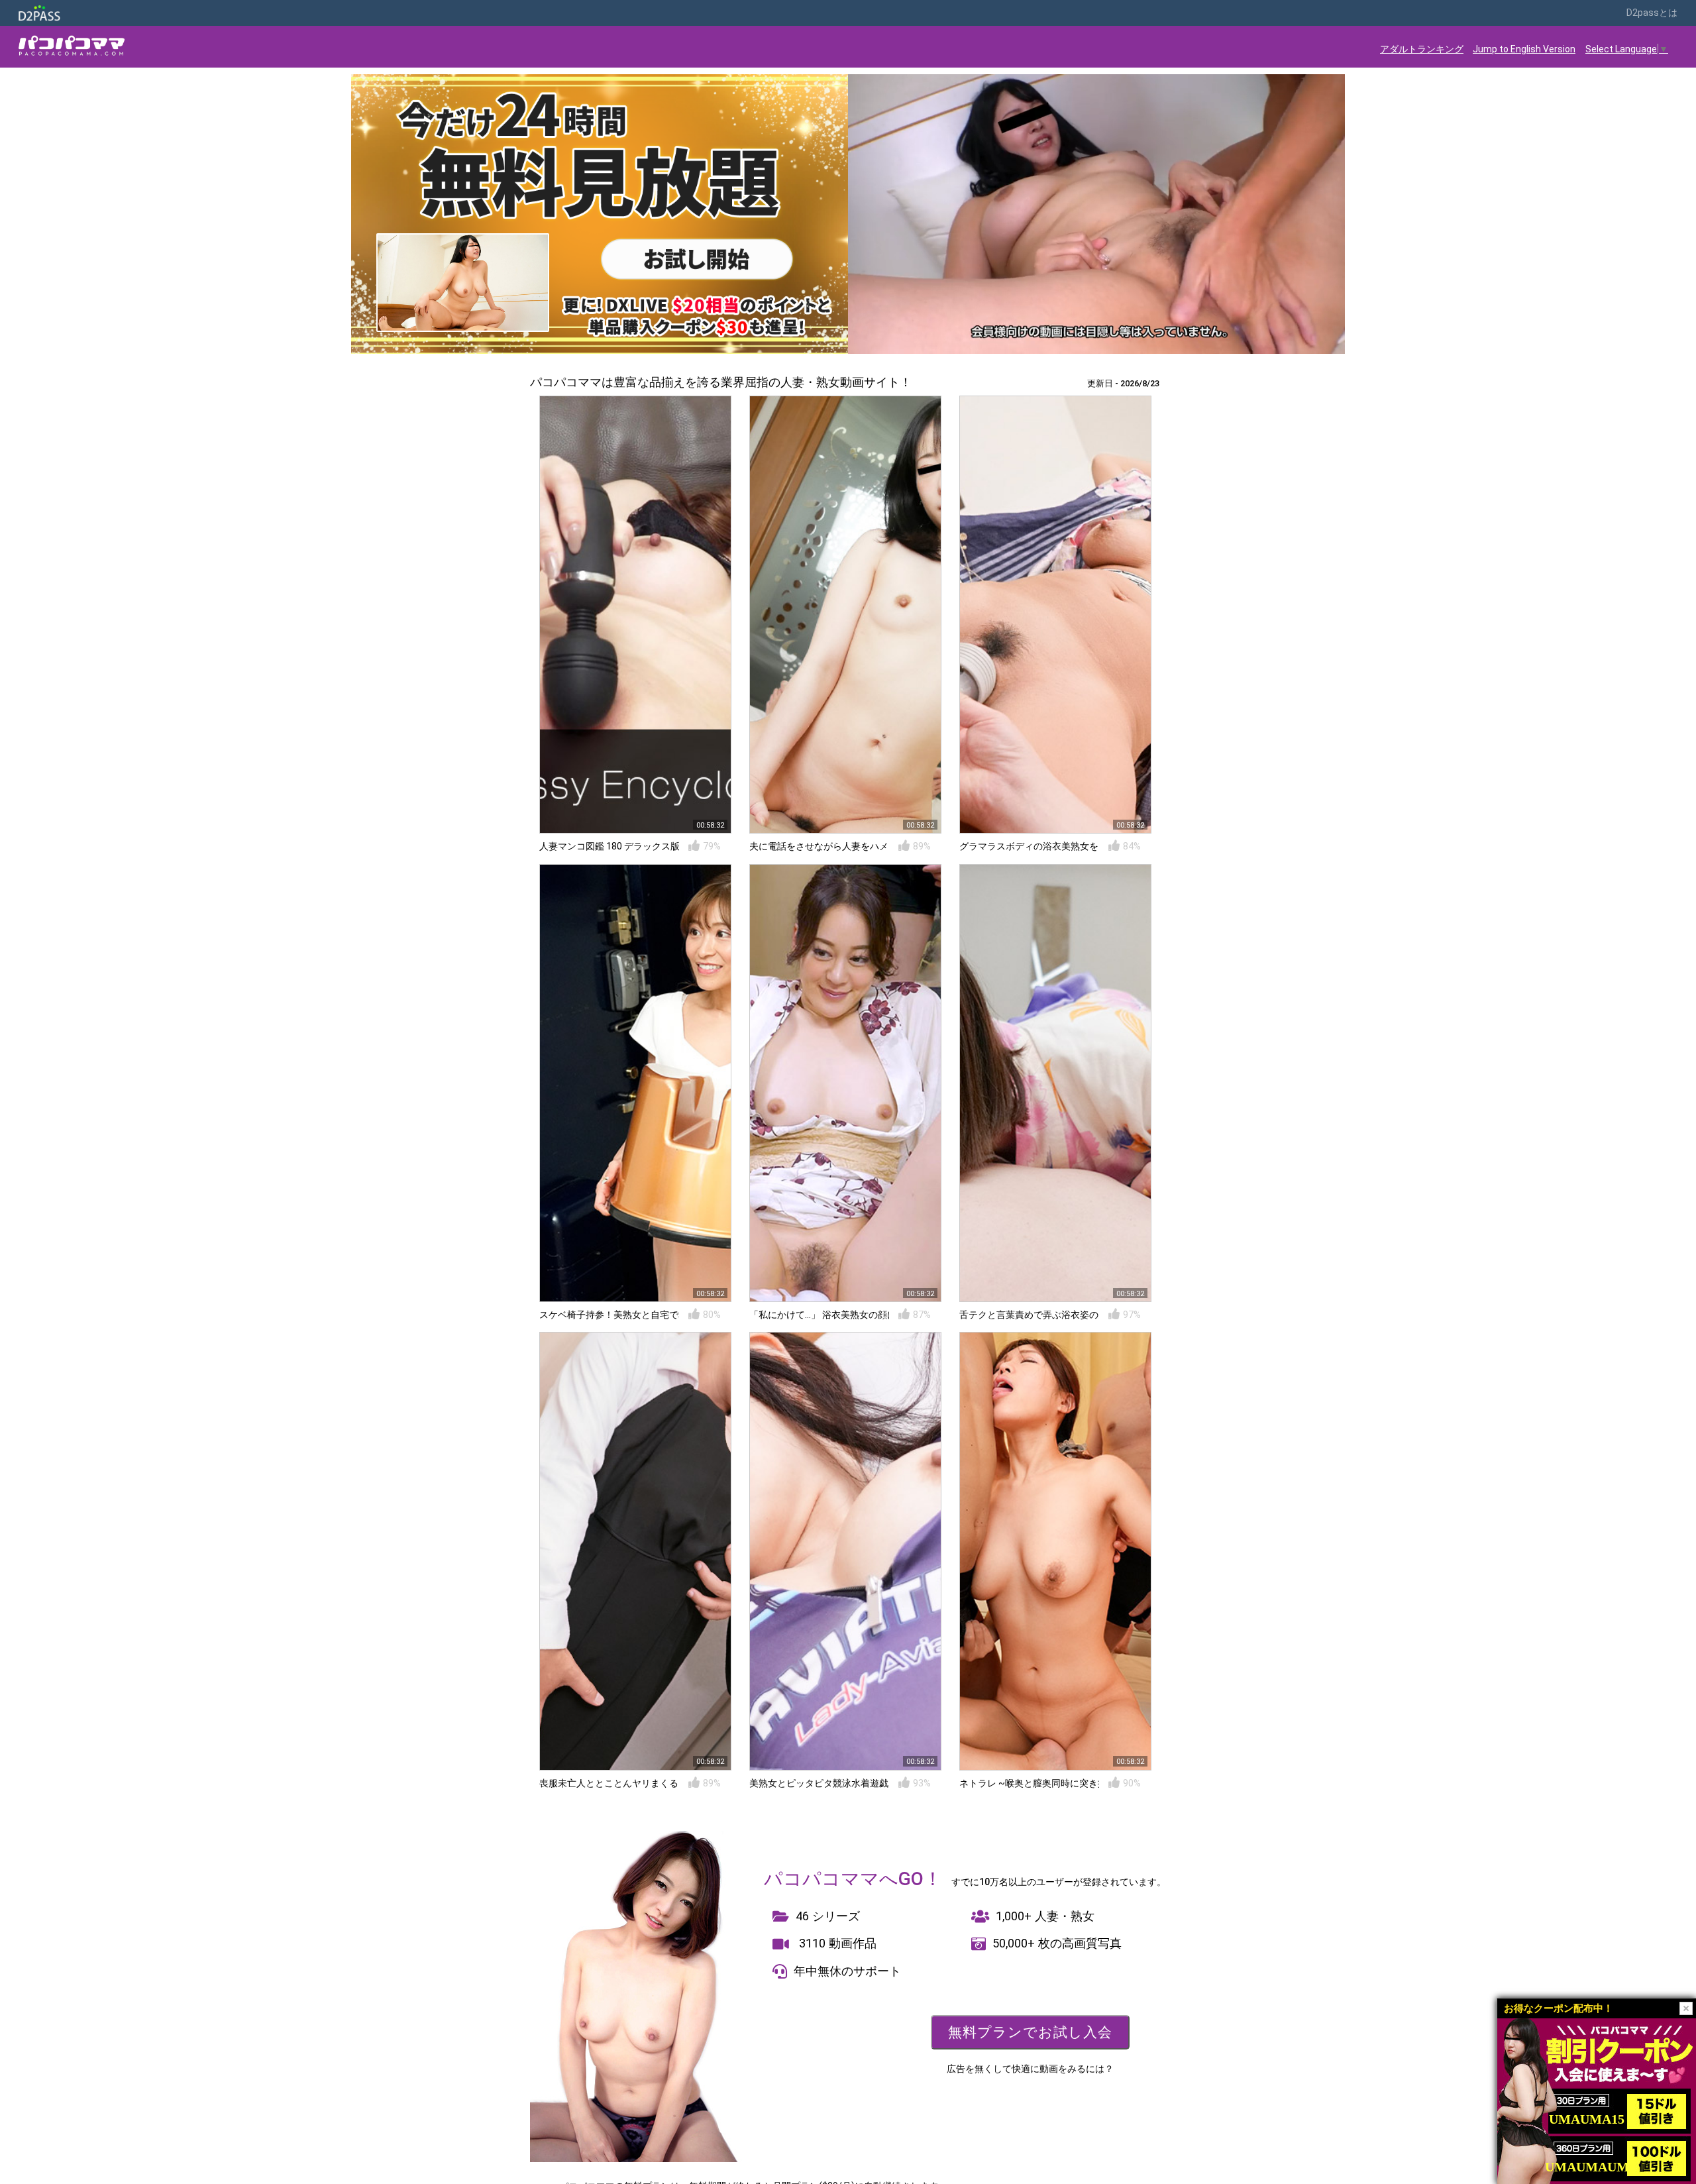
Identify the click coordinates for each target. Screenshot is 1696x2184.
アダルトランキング (1422, 49)
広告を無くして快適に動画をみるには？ (1030, 2069)
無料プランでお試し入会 (1030, 2032)
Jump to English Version (1524, 49)
